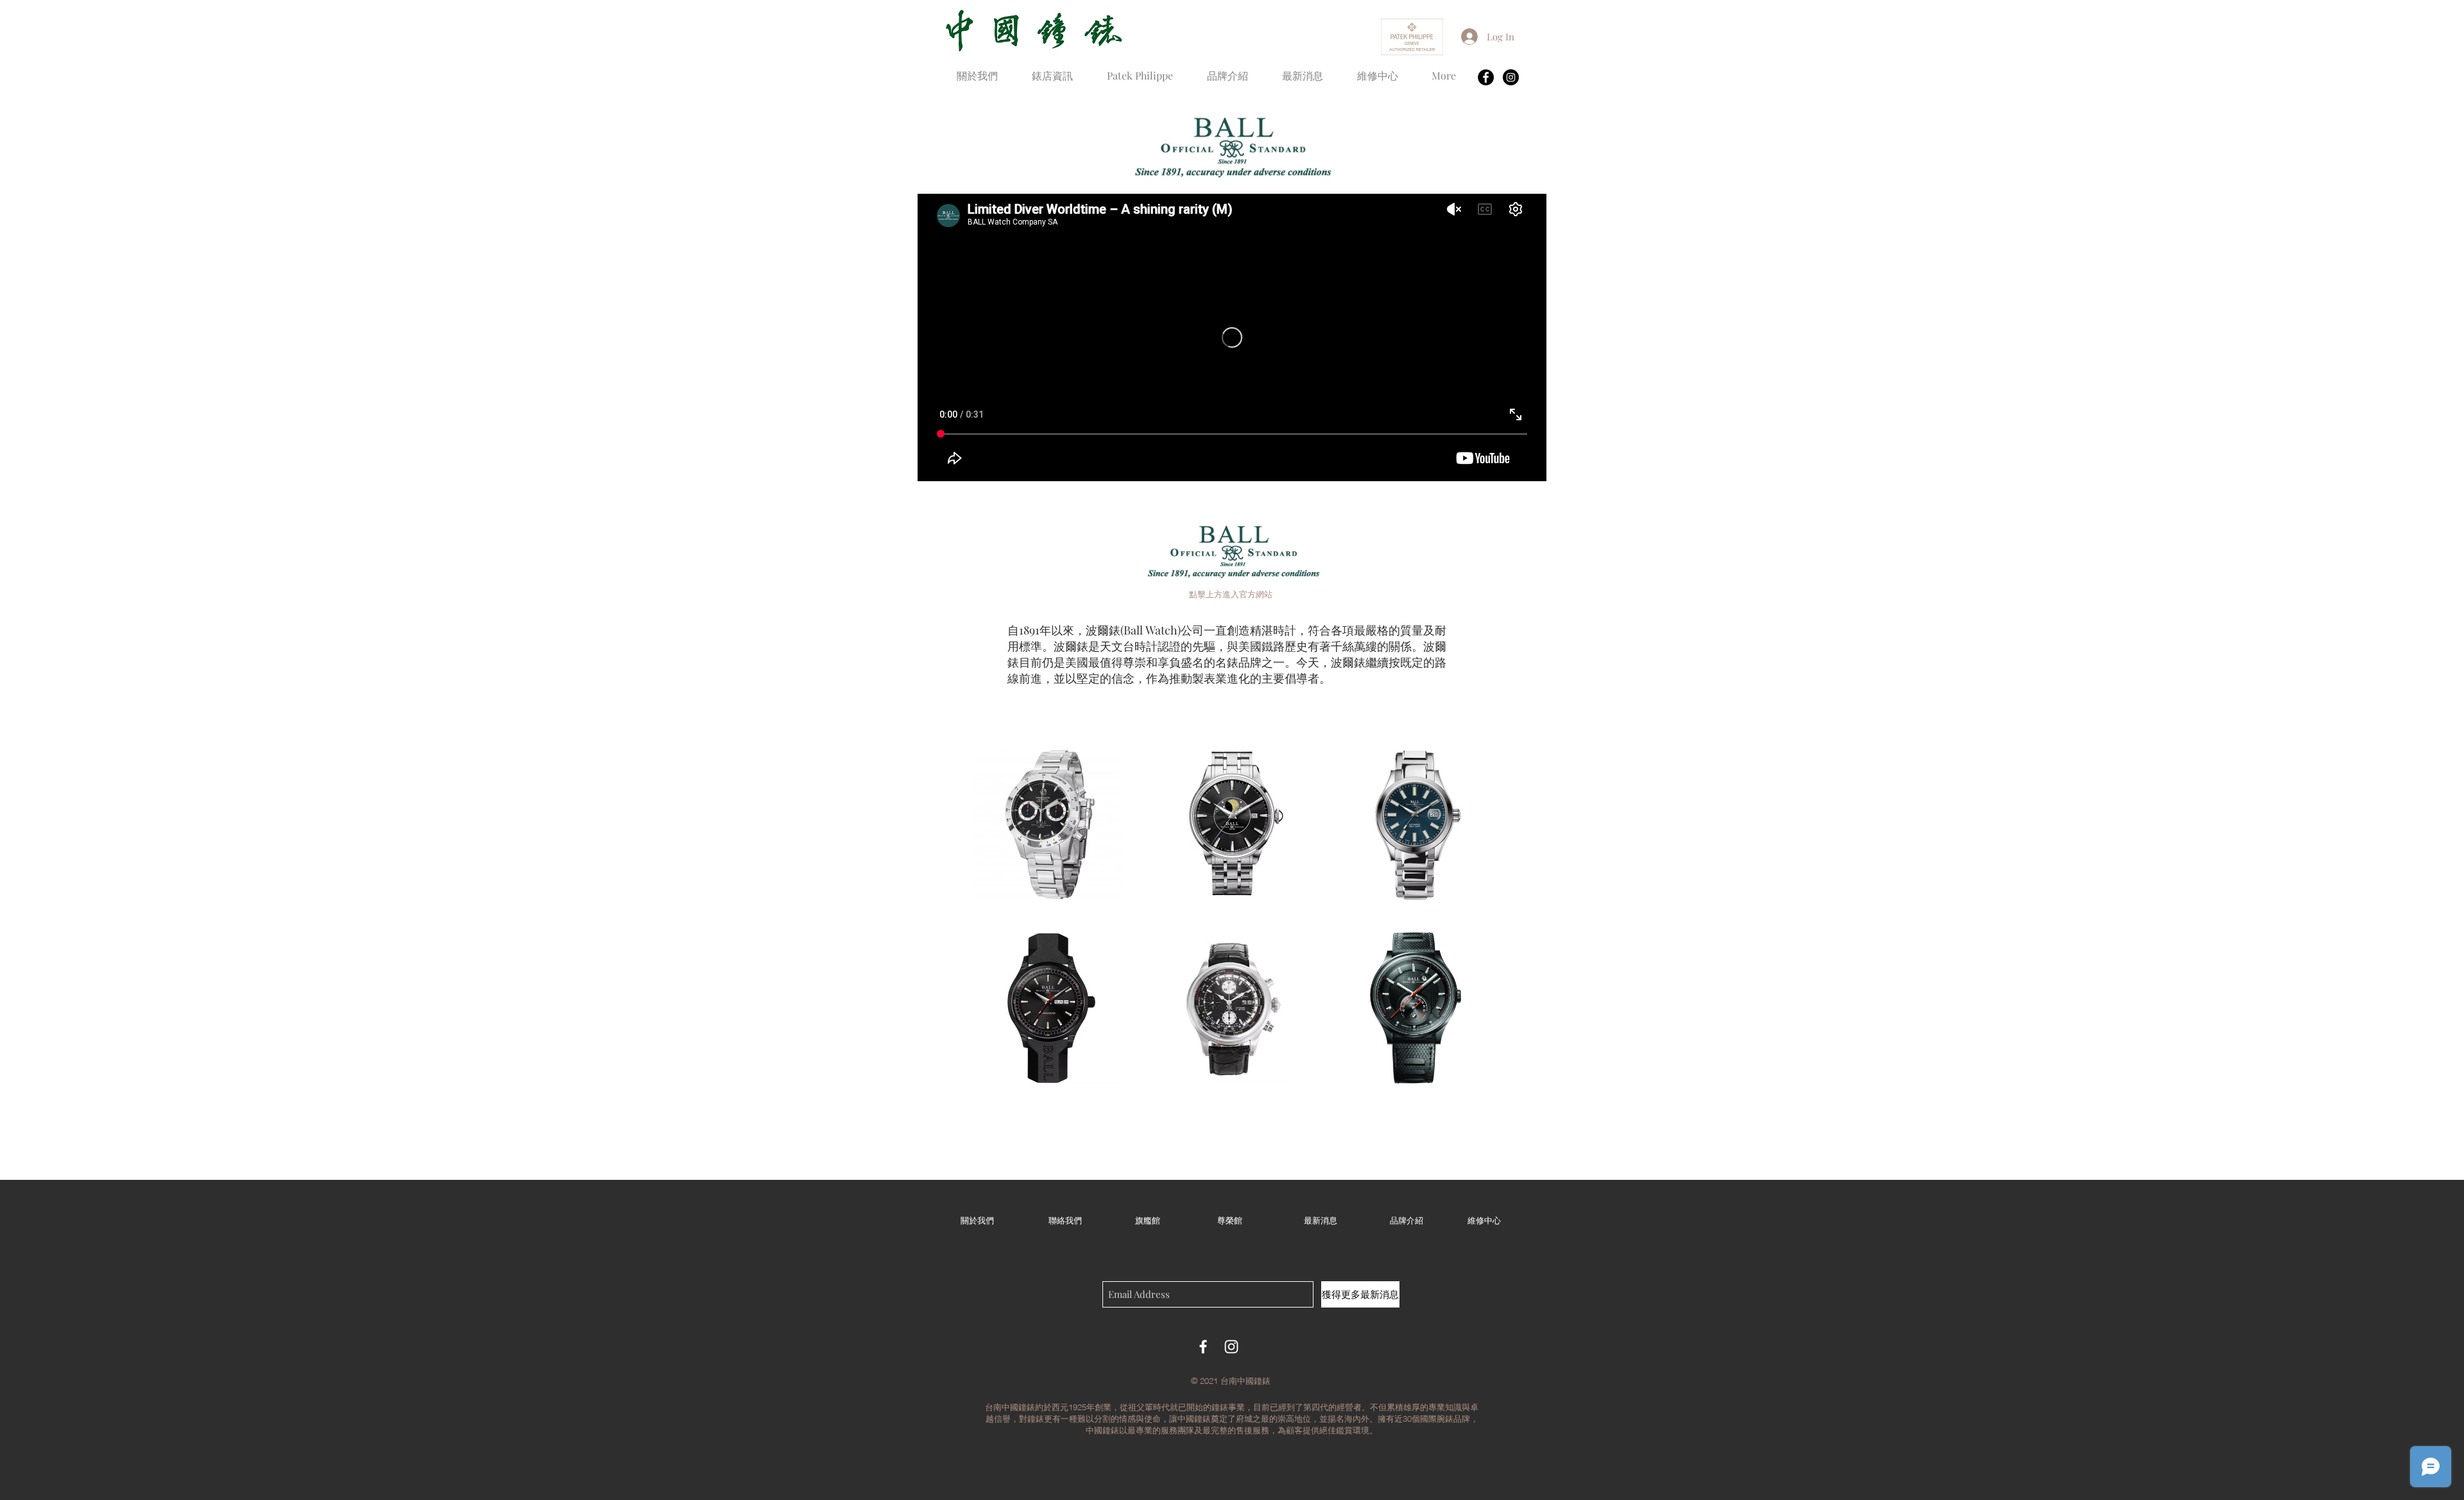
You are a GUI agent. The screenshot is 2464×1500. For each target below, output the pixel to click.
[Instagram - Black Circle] (1511, 77)
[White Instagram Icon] (1231, 1347)
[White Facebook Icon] (1203, 1347)
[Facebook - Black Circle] (1486, 77)
